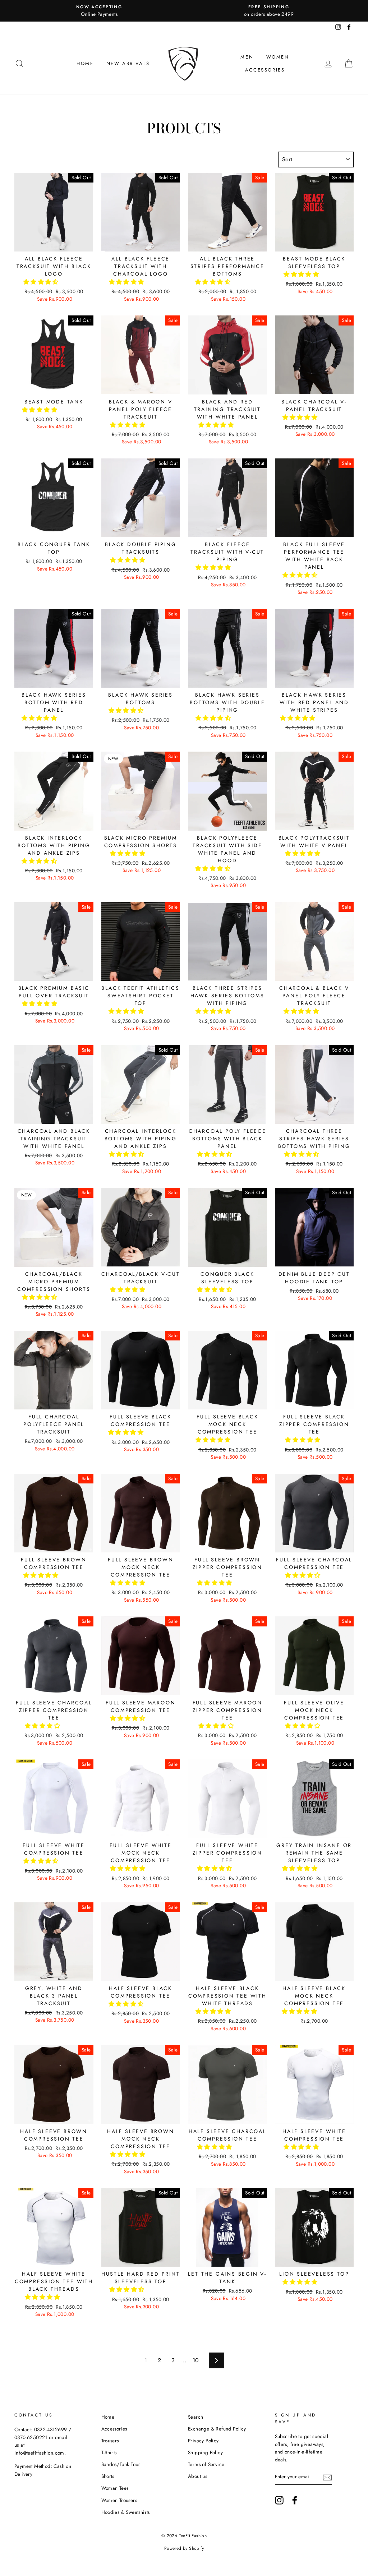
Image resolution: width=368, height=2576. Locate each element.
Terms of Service (206, 2464)
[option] (99, 11)
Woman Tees (115, 2488)
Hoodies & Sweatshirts (126, 2512)
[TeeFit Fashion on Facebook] (295, 2500)
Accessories (265, 70)
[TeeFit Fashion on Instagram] (279, 2500)
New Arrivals (128, 63)
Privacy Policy (203, 2441)
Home (85, 63)
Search (195, 2417)
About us (197, 2476)
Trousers (110, 2441)
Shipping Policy (205, 2452)
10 (196, 2360)
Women (278, 57)
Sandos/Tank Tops (121, 2464)
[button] (42, 282)
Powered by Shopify (184, 2548)
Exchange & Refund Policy (217, 2429)
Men (247, 57)
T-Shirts (109, 2452)
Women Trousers (119, 2500)
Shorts (108, 2476)
